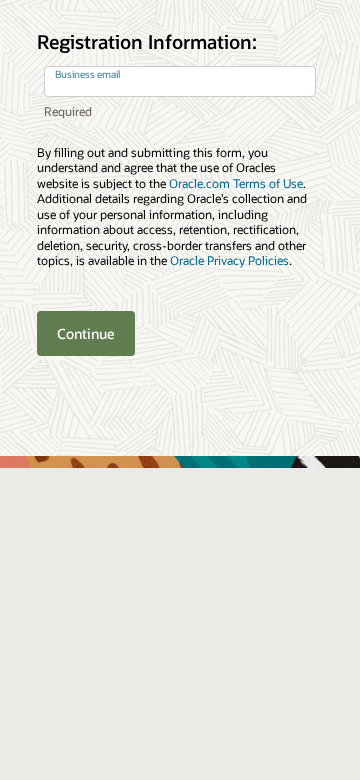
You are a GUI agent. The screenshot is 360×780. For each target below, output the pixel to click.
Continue (86, 333)
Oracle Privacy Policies (229, 260)
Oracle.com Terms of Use (236, 183)
